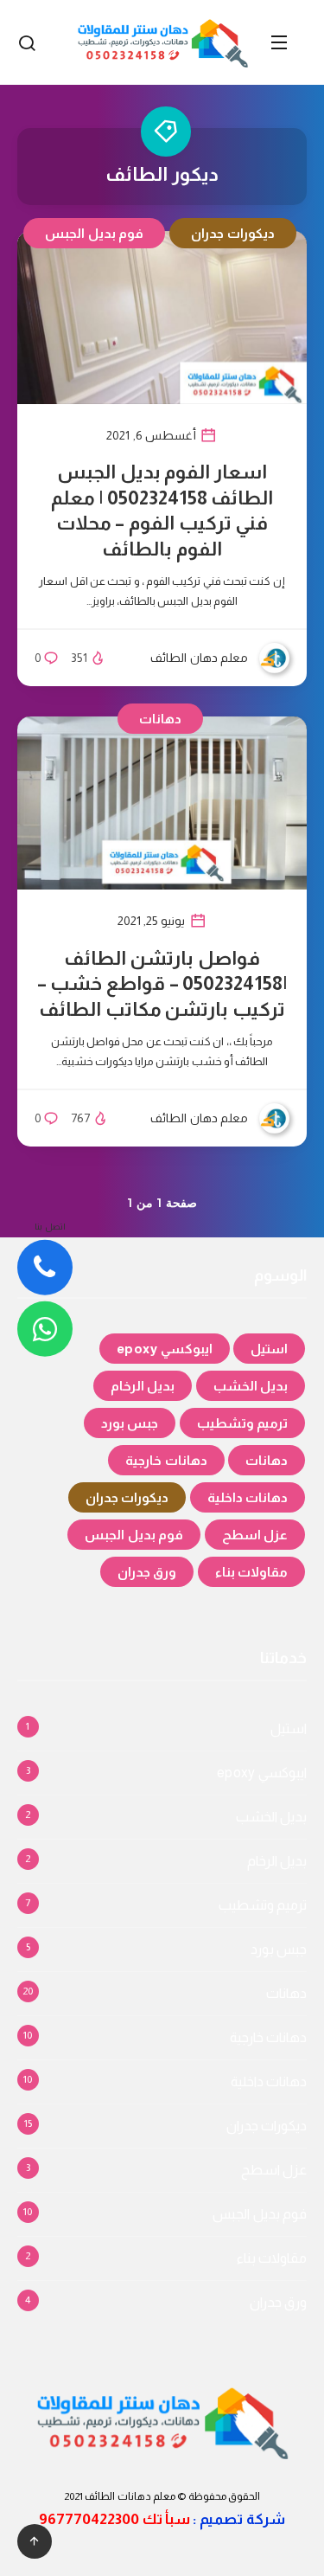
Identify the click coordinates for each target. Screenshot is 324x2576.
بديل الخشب (251, 1386)
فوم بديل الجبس (94, 233)
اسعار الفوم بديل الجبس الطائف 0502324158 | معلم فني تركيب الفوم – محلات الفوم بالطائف (162, 511)
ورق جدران (147, 1572)
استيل (269, 1349)
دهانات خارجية (166, 1460)
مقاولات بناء (252, 1572)
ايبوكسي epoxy (165, 1349)
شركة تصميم (242, 2519)
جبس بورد (130, 1423)
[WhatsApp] (45, 1329)
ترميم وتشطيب (243, 1423)
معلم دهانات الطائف (130, 2496)
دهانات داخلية (248, 1497)
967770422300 (89, 2519)
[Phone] (45, 1268)
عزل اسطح (255, 1535)
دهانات (160, 719)
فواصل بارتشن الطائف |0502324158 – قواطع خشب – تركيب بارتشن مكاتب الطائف (162, 984)
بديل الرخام (143, 1386)
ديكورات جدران (233, 233)
